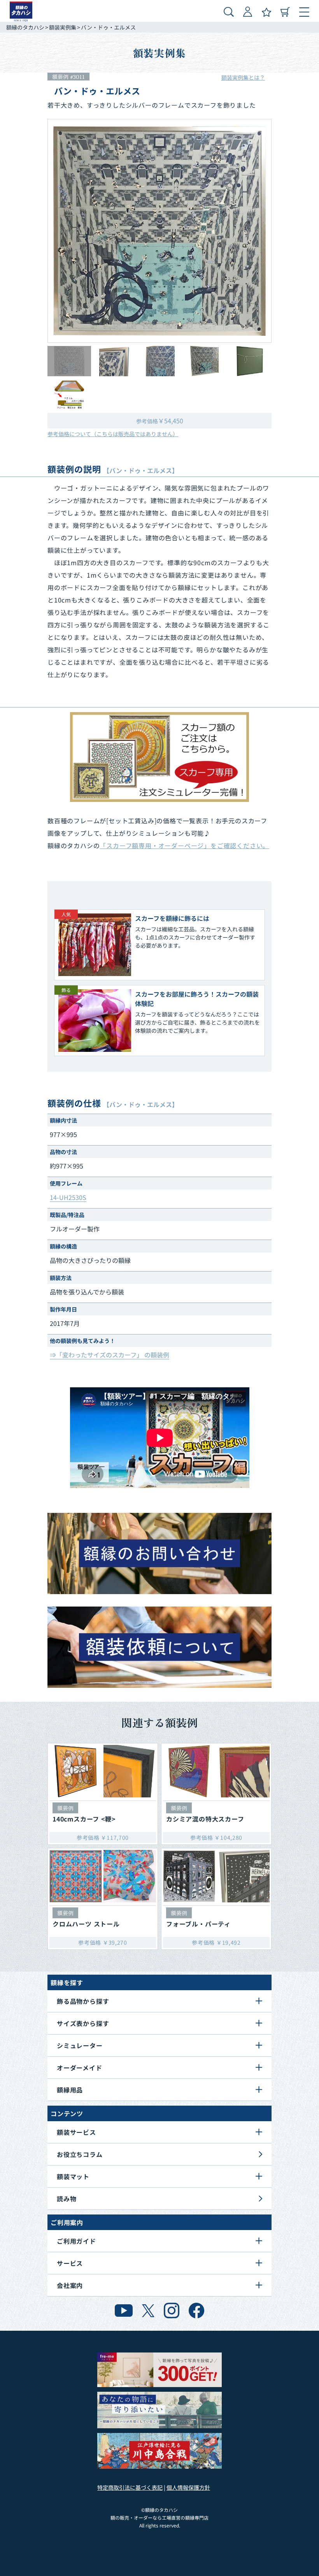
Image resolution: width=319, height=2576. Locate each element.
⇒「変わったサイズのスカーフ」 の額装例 (110, 1355)
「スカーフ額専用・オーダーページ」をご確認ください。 (184, 845)
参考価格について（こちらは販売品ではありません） (113, 434)
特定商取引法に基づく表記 (130, 2487)
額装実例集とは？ (243, 77)
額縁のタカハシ (25, 27)
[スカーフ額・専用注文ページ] (160, 757)
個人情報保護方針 (188, 2487)
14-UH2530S (68, 1197)
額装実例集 (63, 27)
